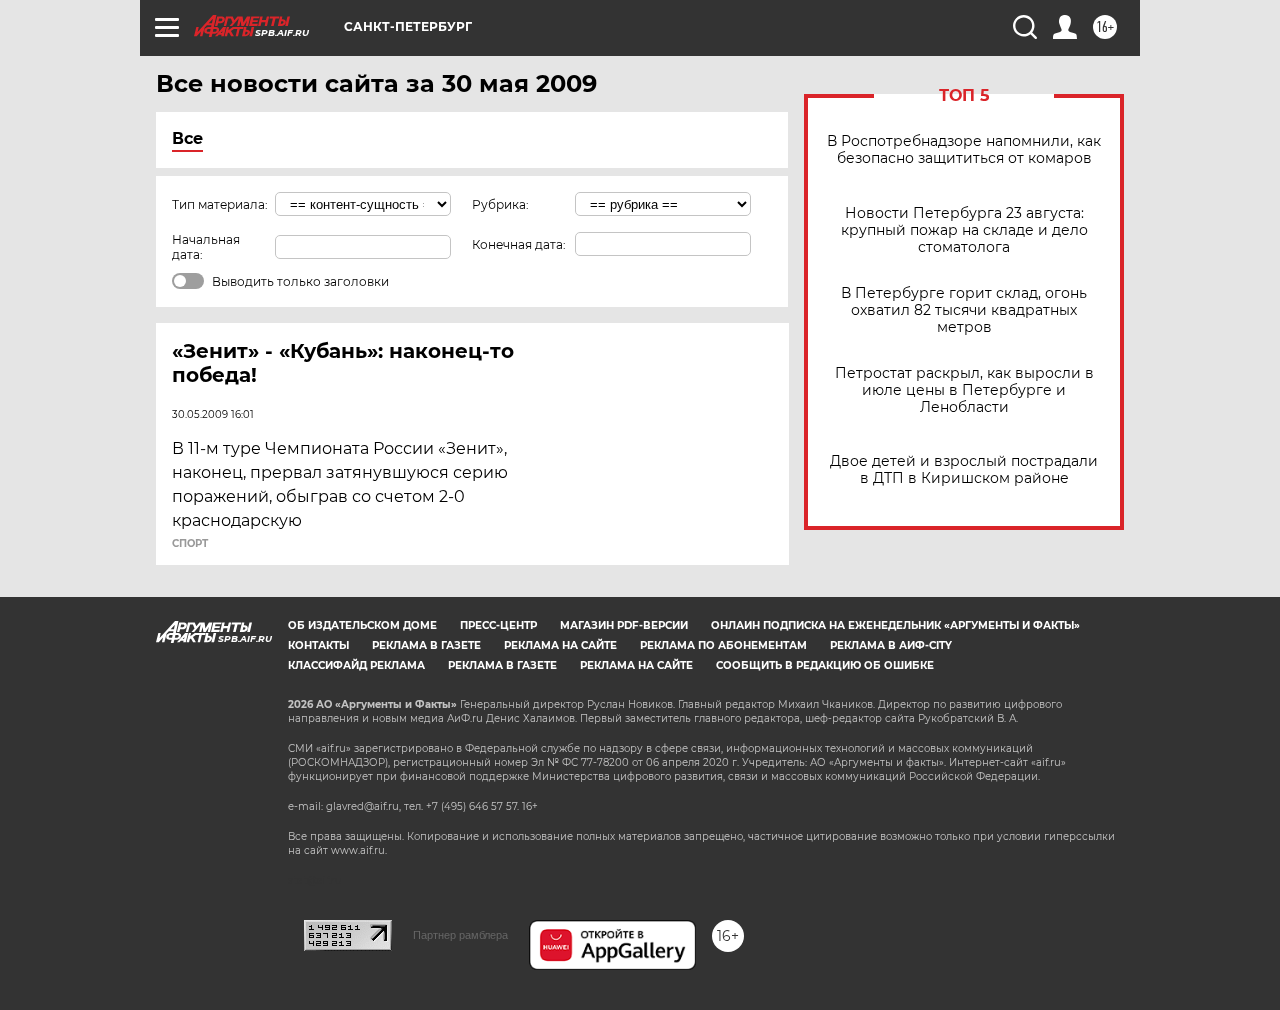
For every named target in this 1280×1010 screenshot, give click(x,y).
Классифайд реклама (356, 665)
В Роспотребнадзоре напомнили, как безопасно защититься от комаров (964, 150)
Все (187, 138)
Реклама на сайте (560, 645)
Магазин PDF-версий (624, 625)
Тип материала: (220, 204)
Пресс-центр (498, 625)
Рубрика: (500, 204)
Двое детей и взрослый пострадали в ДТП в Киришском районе (964, 470)
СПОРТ (190, 544)
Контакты (318, 645)
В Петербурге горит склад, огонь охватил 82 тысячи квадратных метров (964, 310)
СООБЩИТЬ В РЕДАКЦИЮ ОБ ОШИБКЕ (825, 665)
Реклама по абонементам (723, 645)
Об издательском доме (362, 625)
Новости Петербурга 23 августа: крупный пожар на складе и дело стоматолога (964, 230)
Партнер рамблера (460, 935)
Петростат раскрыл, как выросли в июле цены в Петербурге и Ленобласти (964, 390)
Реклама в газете (426, 645)
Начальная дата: (206, 247)
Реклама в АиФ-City (891, 645)
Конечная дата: (519, 244)
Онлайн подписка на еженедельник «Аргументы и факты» (895, 625)
